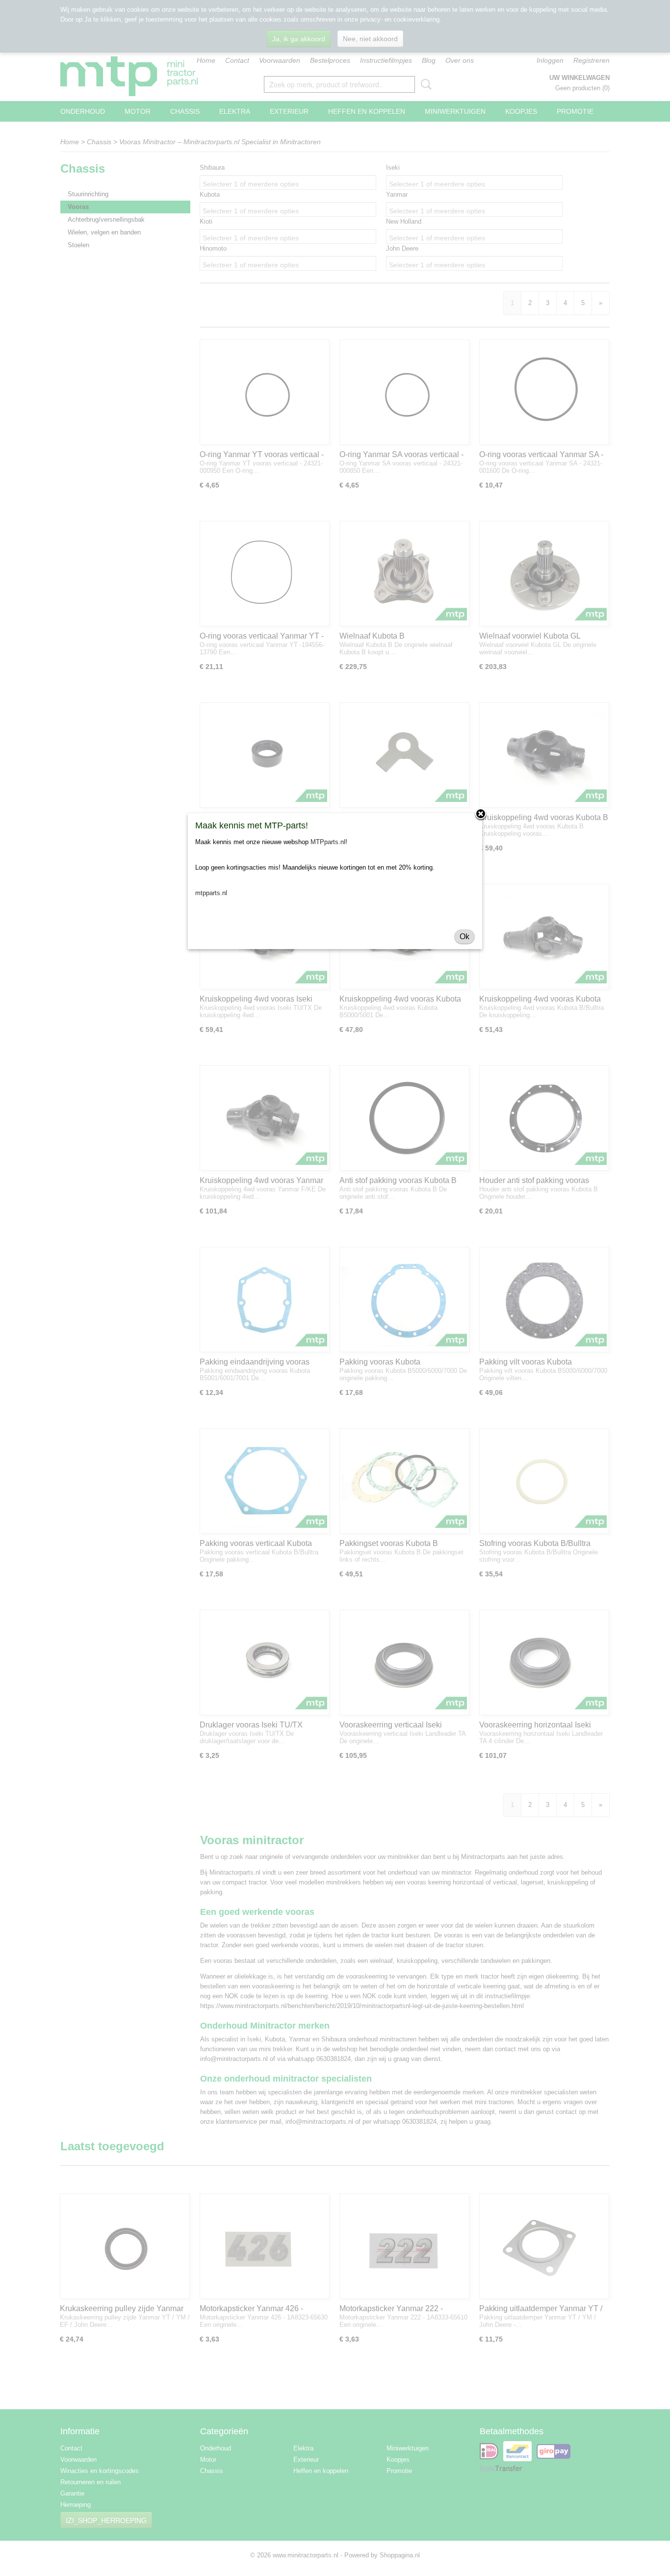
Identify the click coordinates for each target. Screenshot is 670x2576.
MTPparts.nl (328, 842)
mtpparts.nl (211, 893)
